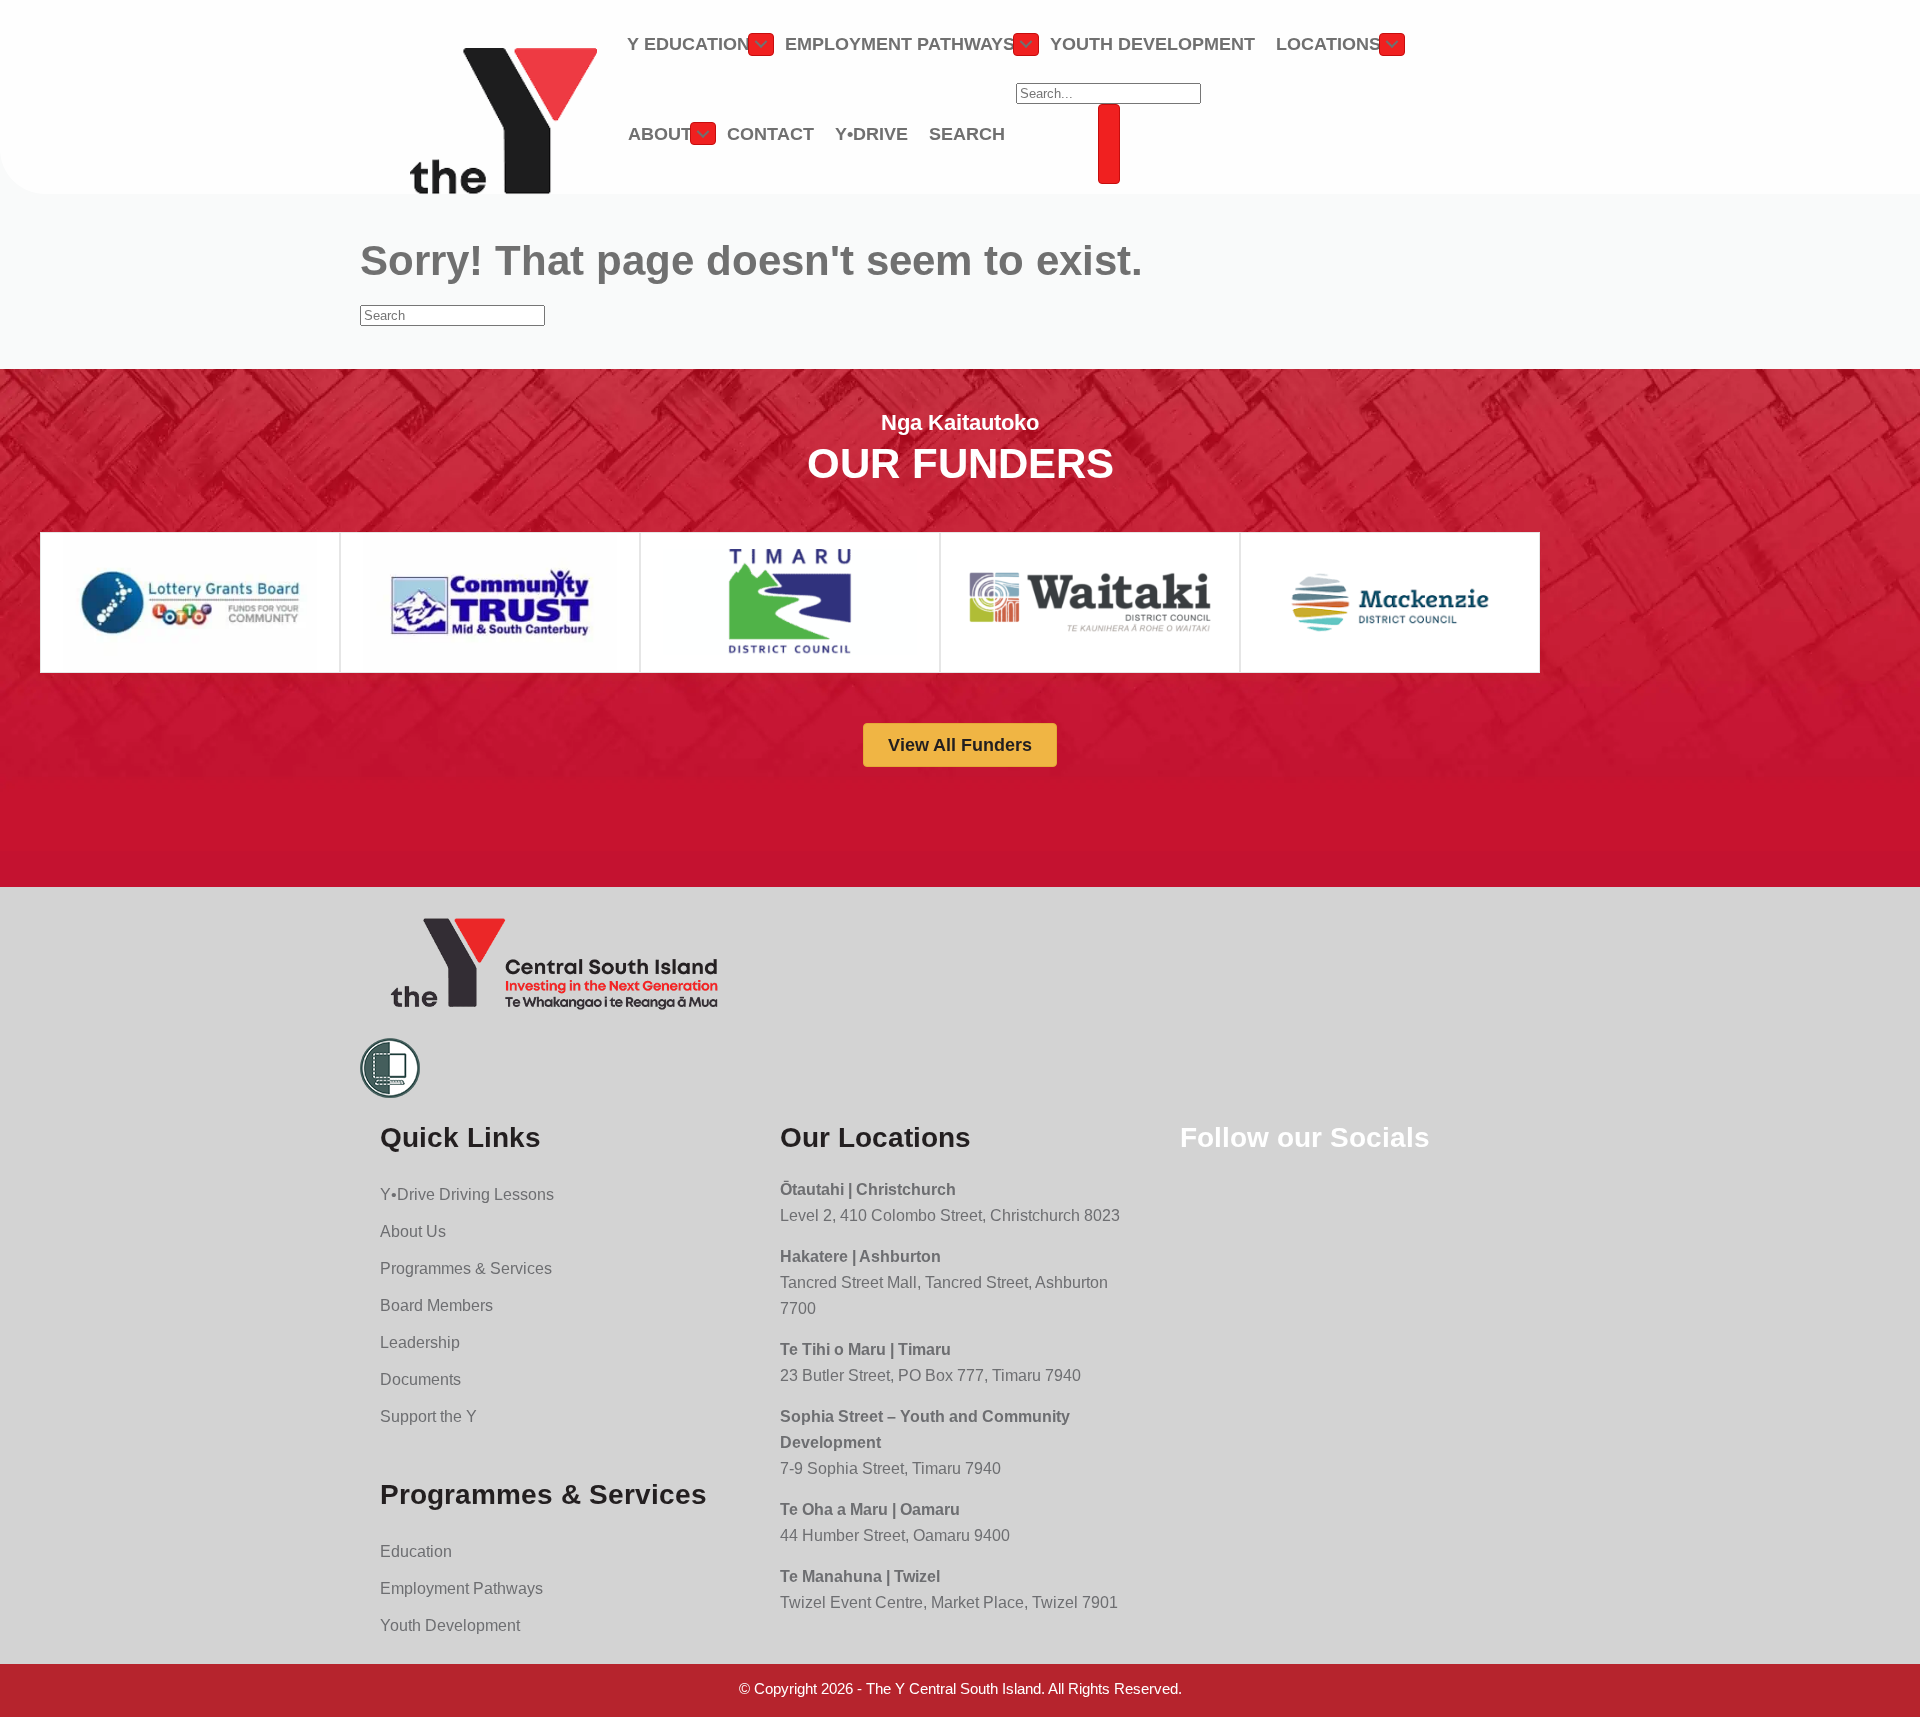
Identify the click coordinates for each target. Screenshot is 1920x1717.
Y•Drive (871, 134)
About (660, 134)
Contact (770, 134)
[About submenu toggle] (703, 133)
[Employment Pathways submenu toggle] (1026, 44)
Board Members (436, 1305)
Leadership (420, 1342)
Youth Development (1152, 44)
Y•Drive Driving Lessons (467, 1194)
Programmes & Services (466, 1268)
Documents (420, 1379)
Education (416, 1551)
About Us (413, 1231)
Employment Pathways (900, 44)
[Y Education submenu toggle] (761, 44)
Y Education (688, 44)
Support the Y (428, 1416)
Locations (1328, 44)
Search (967, 134)
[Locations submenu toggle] (1392, 44)
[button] (1109, 144)
